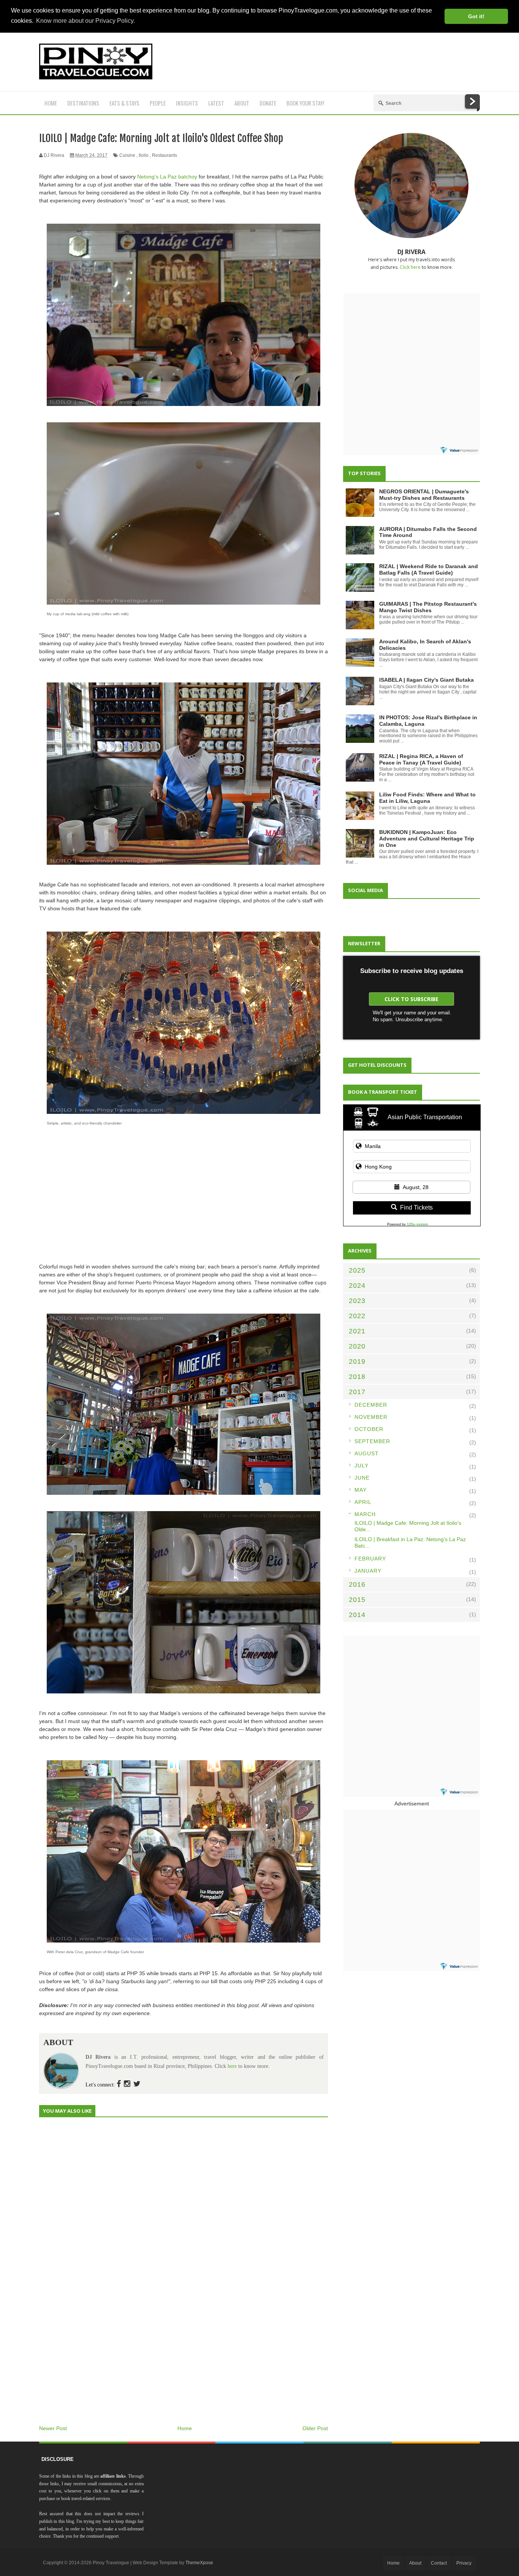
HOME (51, 103)
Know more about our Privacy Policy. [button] (85, 21)
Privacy (464, 2563)
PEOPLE (158, 103)
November (371, 1417)
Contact (439, 2563)
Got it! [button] (476, 16)
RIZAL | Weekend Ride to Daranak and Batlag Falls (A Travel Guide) (429, 569)
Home (185, 2428)
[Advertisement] (342, 62)
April (363, 1502)
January (368, 1571)
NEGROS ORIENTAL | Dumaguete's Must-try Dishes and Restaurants (424, 495)
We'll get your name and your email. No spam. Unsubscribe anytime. (412, 1016)
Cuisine (127, 155)
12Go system (418, 1224)
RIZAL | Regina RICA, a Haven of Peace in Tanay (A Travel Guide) (421, 759)
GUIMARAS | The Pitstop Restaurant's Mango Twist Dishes (428, 607)
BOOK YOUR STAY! (305, 103)
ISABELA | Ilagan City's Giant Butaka (426, 680)
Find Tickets (416, 1207)
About (415, 2563)
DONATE (268, 103)
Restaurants (165, 155)
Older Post (315, 2428)
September (372, 1441)
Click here (410, 267)
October (369, 1429)
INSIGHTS (187, 103)
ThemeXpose (199, 2563)
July (362, 1466)
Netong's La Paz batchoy (167, 177)
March (365, 1514)
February (370, 1559)
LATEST (216, 103)
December (371, 1405)
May (361, 1490)
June (362, 1478)
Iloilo (144, 155)
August (367, 1453)
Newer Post (53, 2428)
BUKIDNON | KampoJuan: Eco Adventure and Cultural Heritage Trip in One (427, 839)
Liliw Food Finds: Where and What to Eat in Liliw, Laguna (427, 798)
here (232, 2066)
